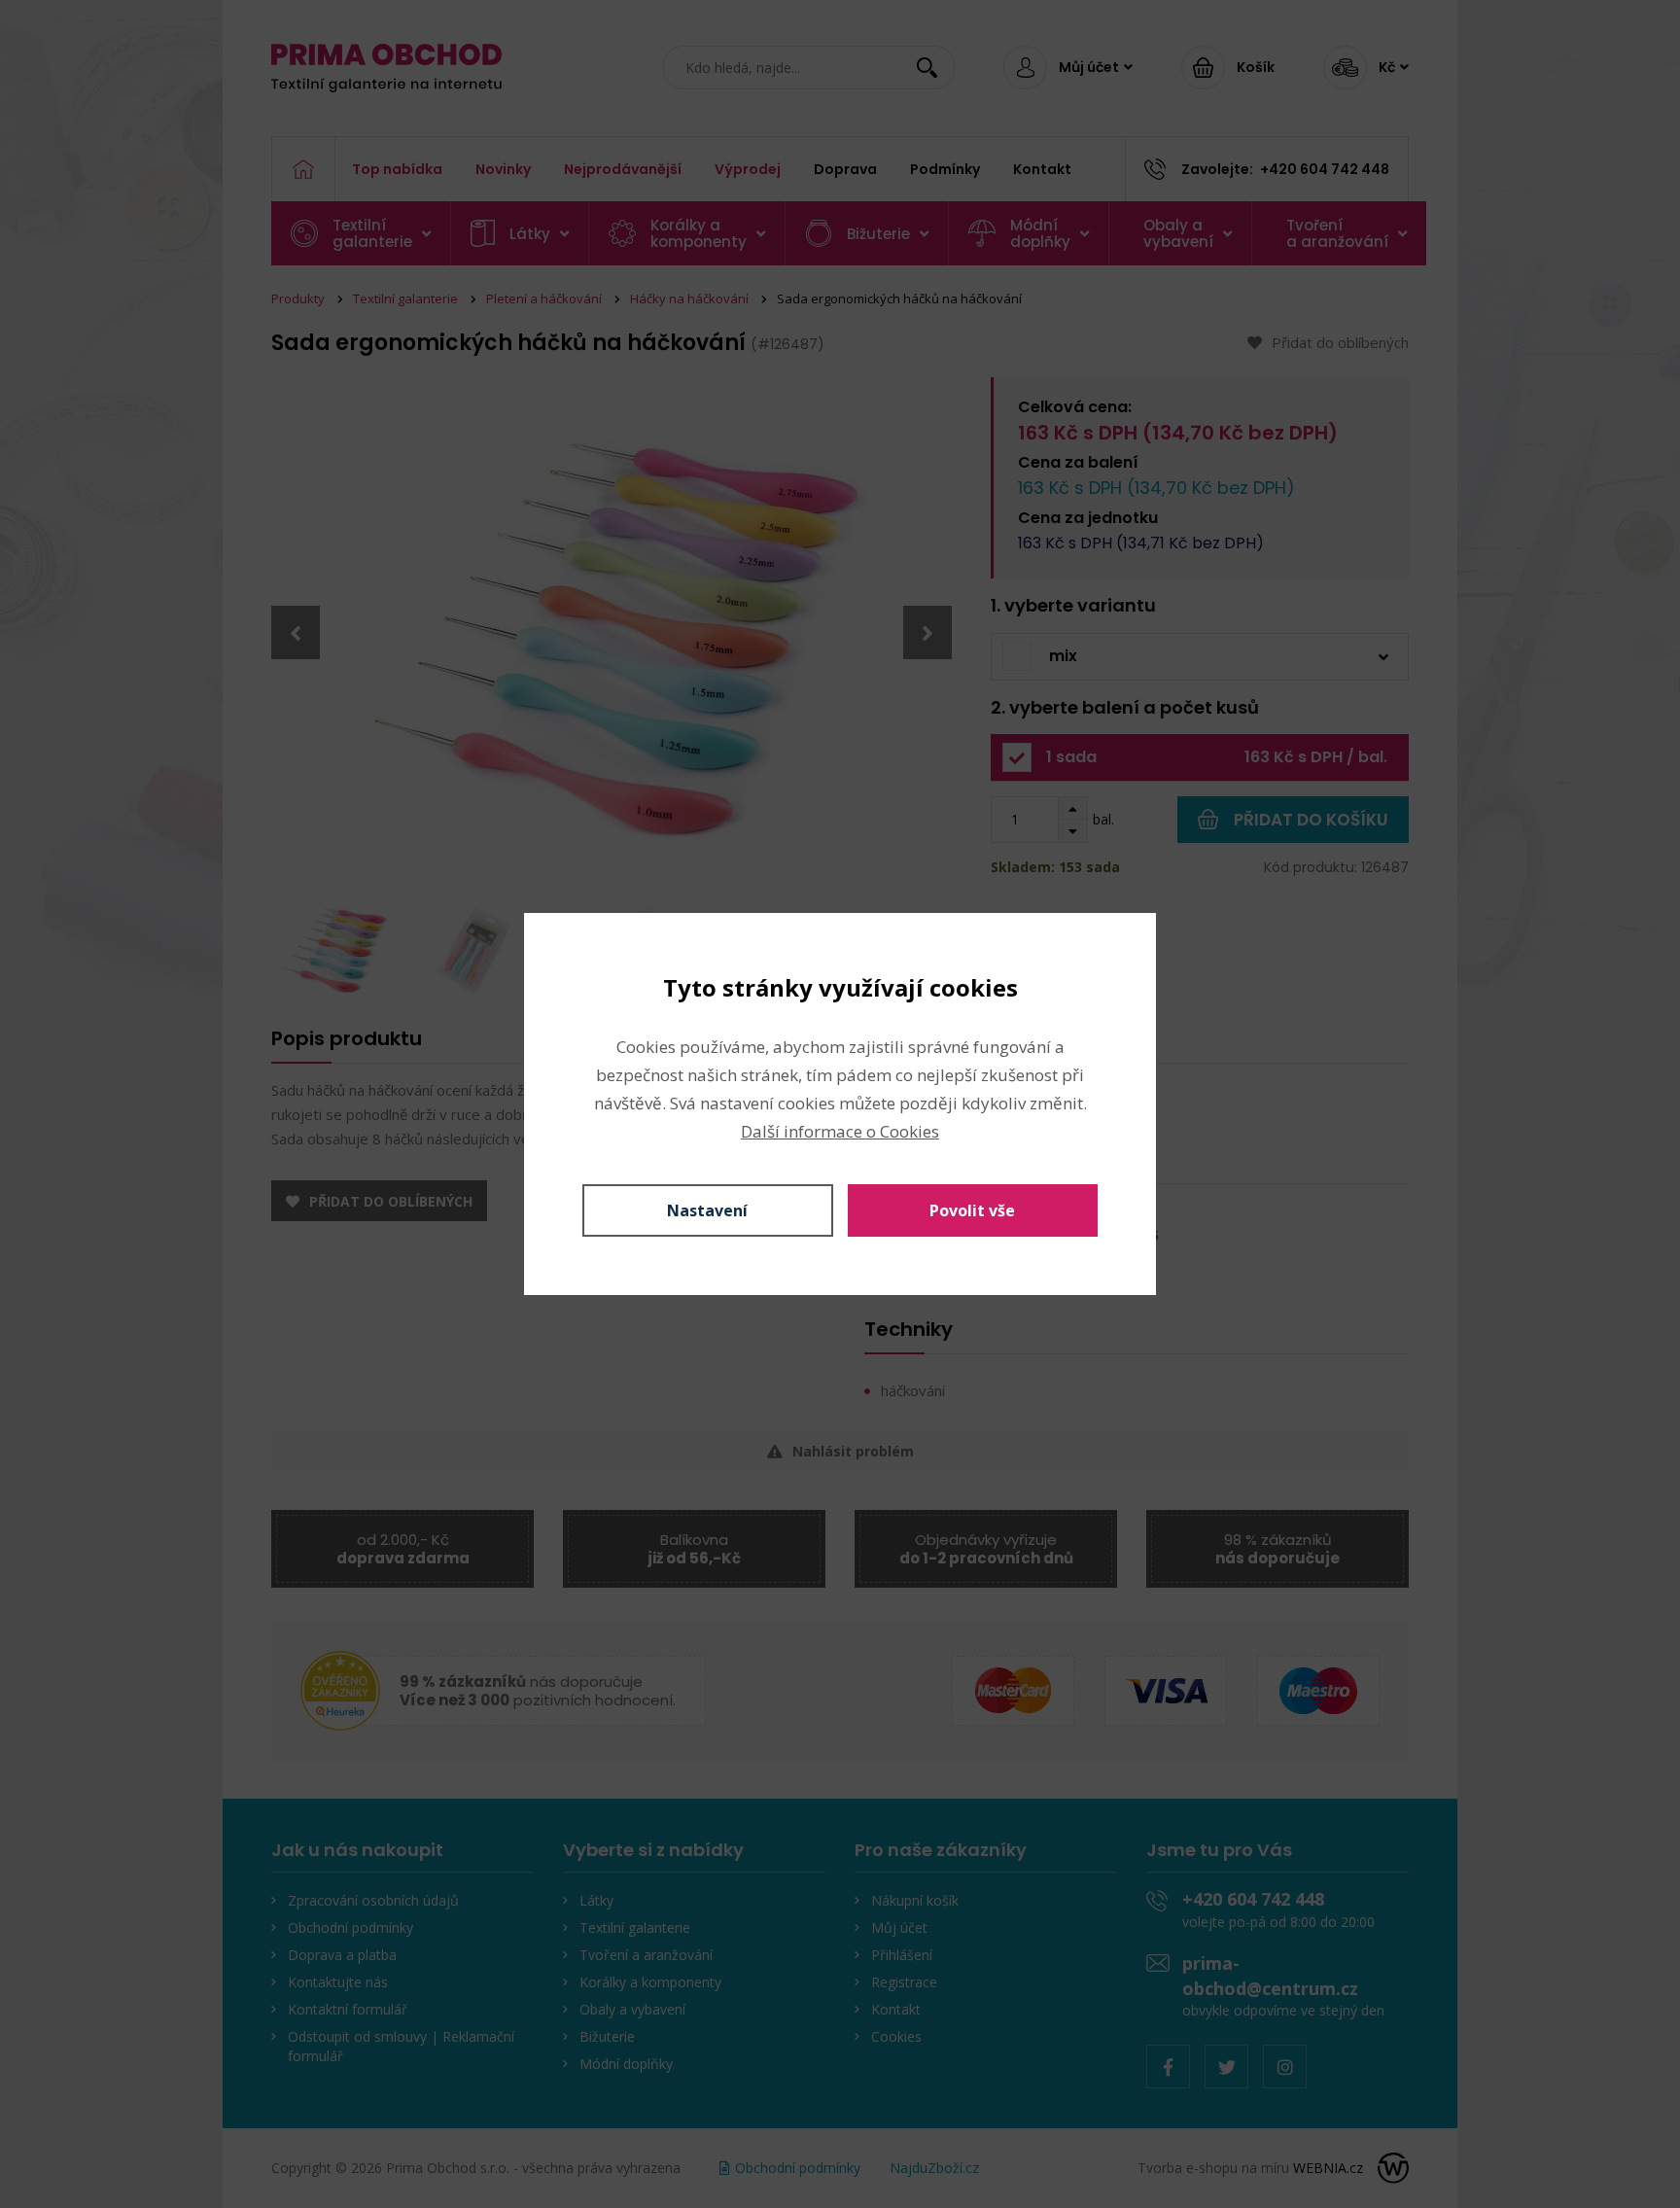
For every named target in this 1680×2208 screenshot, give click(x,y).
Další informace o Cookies (840, 1131)
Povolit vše (972, 1210)
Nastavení (707, 1210)
